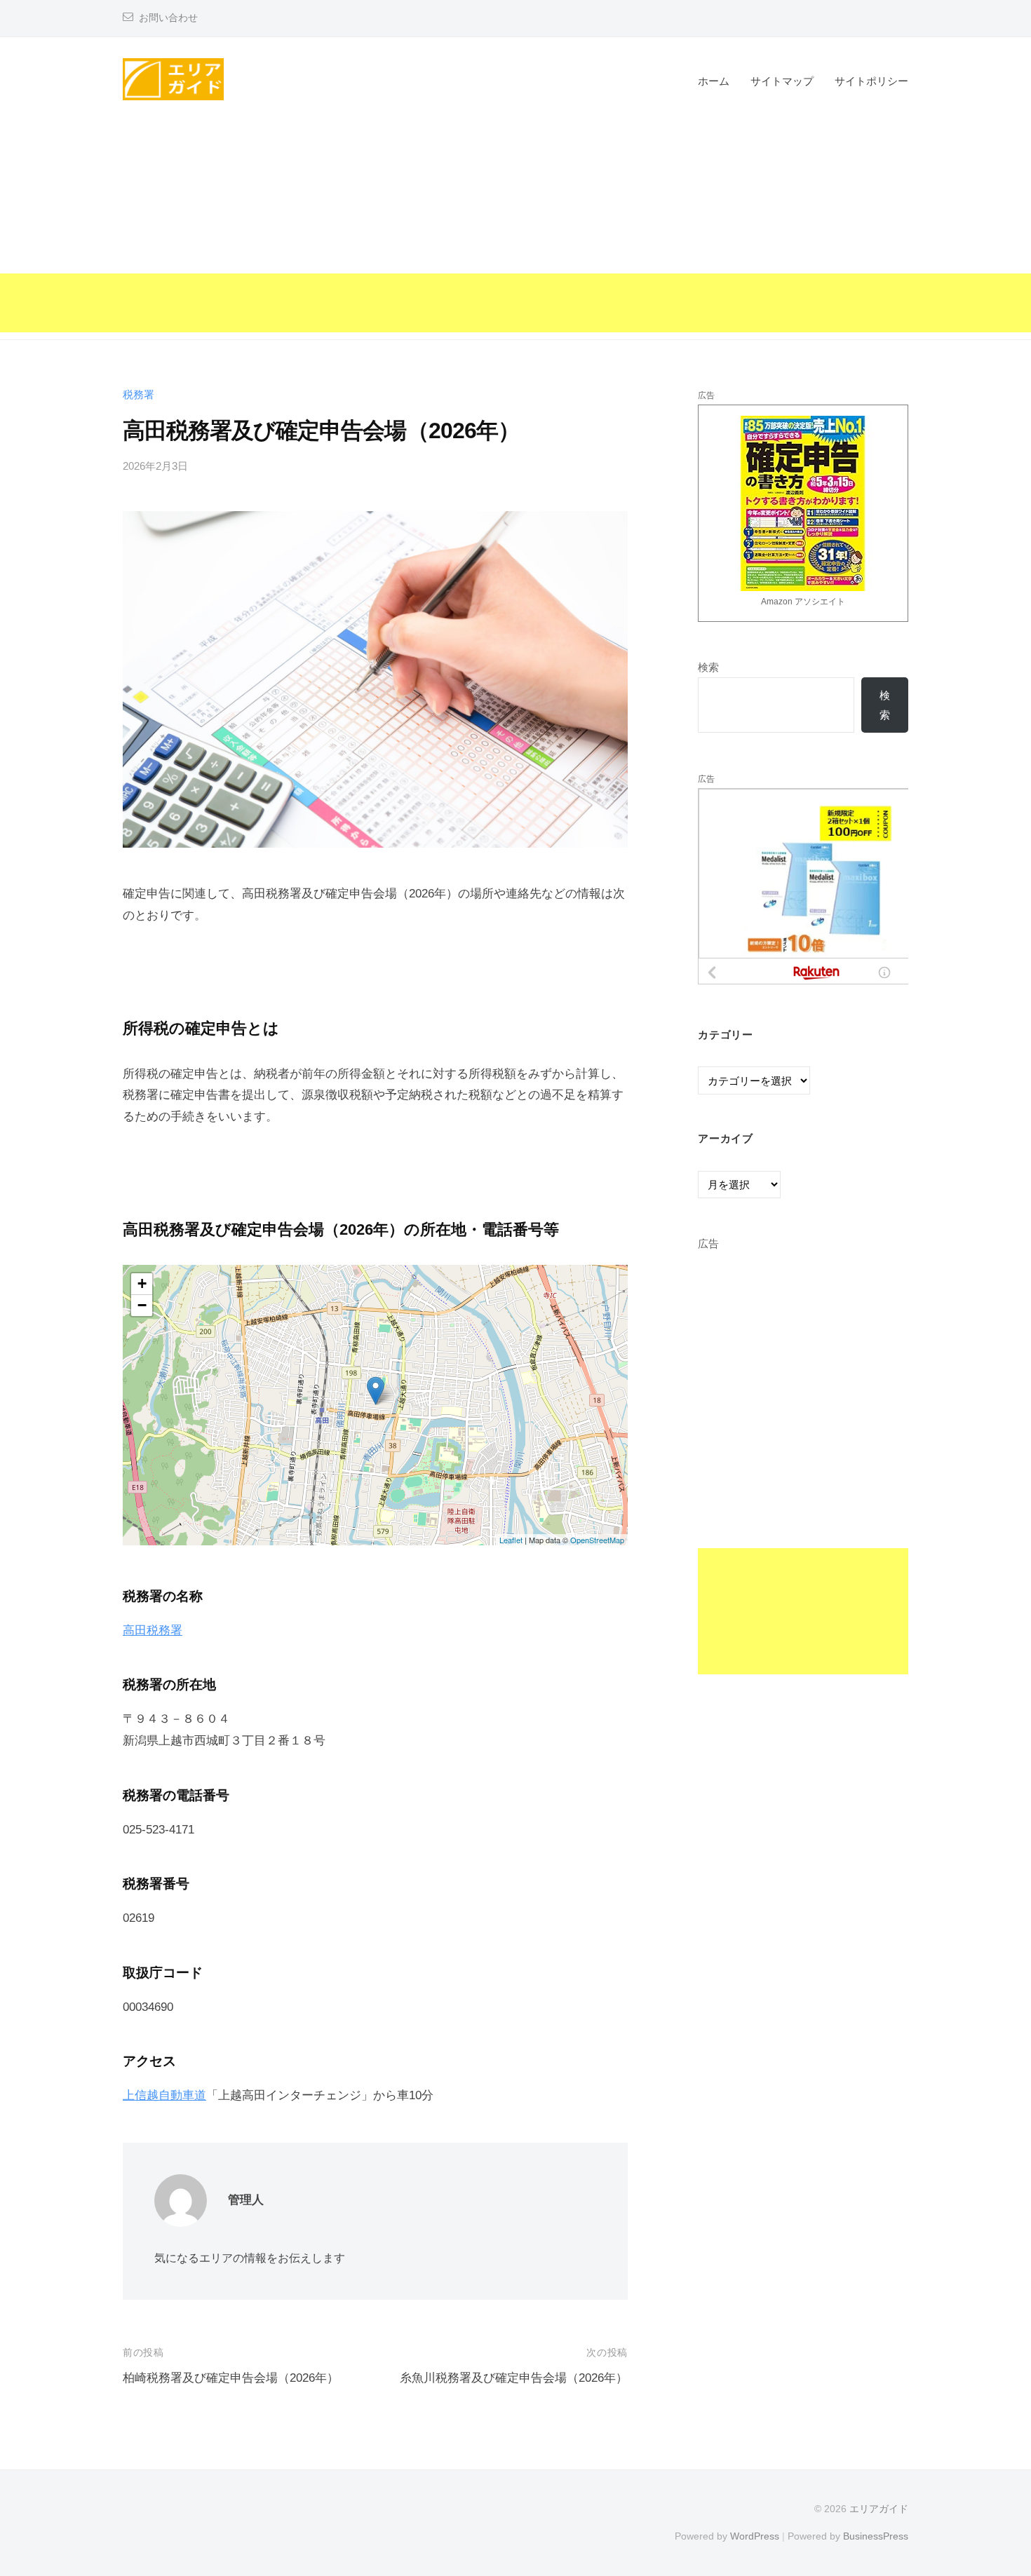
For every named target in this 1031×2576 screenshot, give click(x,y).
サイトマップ (782, 81)
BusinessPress (876, 2536)
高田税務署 (153, 1631)
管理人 (246, 2200)
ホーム (714, 81)
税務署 (139, 394)
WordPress (755, 2536)
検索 (708, 667)
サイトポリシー (871, 81)
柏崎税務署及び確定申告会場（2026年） (231, 2378)
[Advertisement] (515, 234)
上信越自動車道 (164, 2095)
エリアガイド (879, 2509)
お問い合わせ (168, 18)
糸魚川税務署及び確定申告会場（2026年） (514, 2378)
